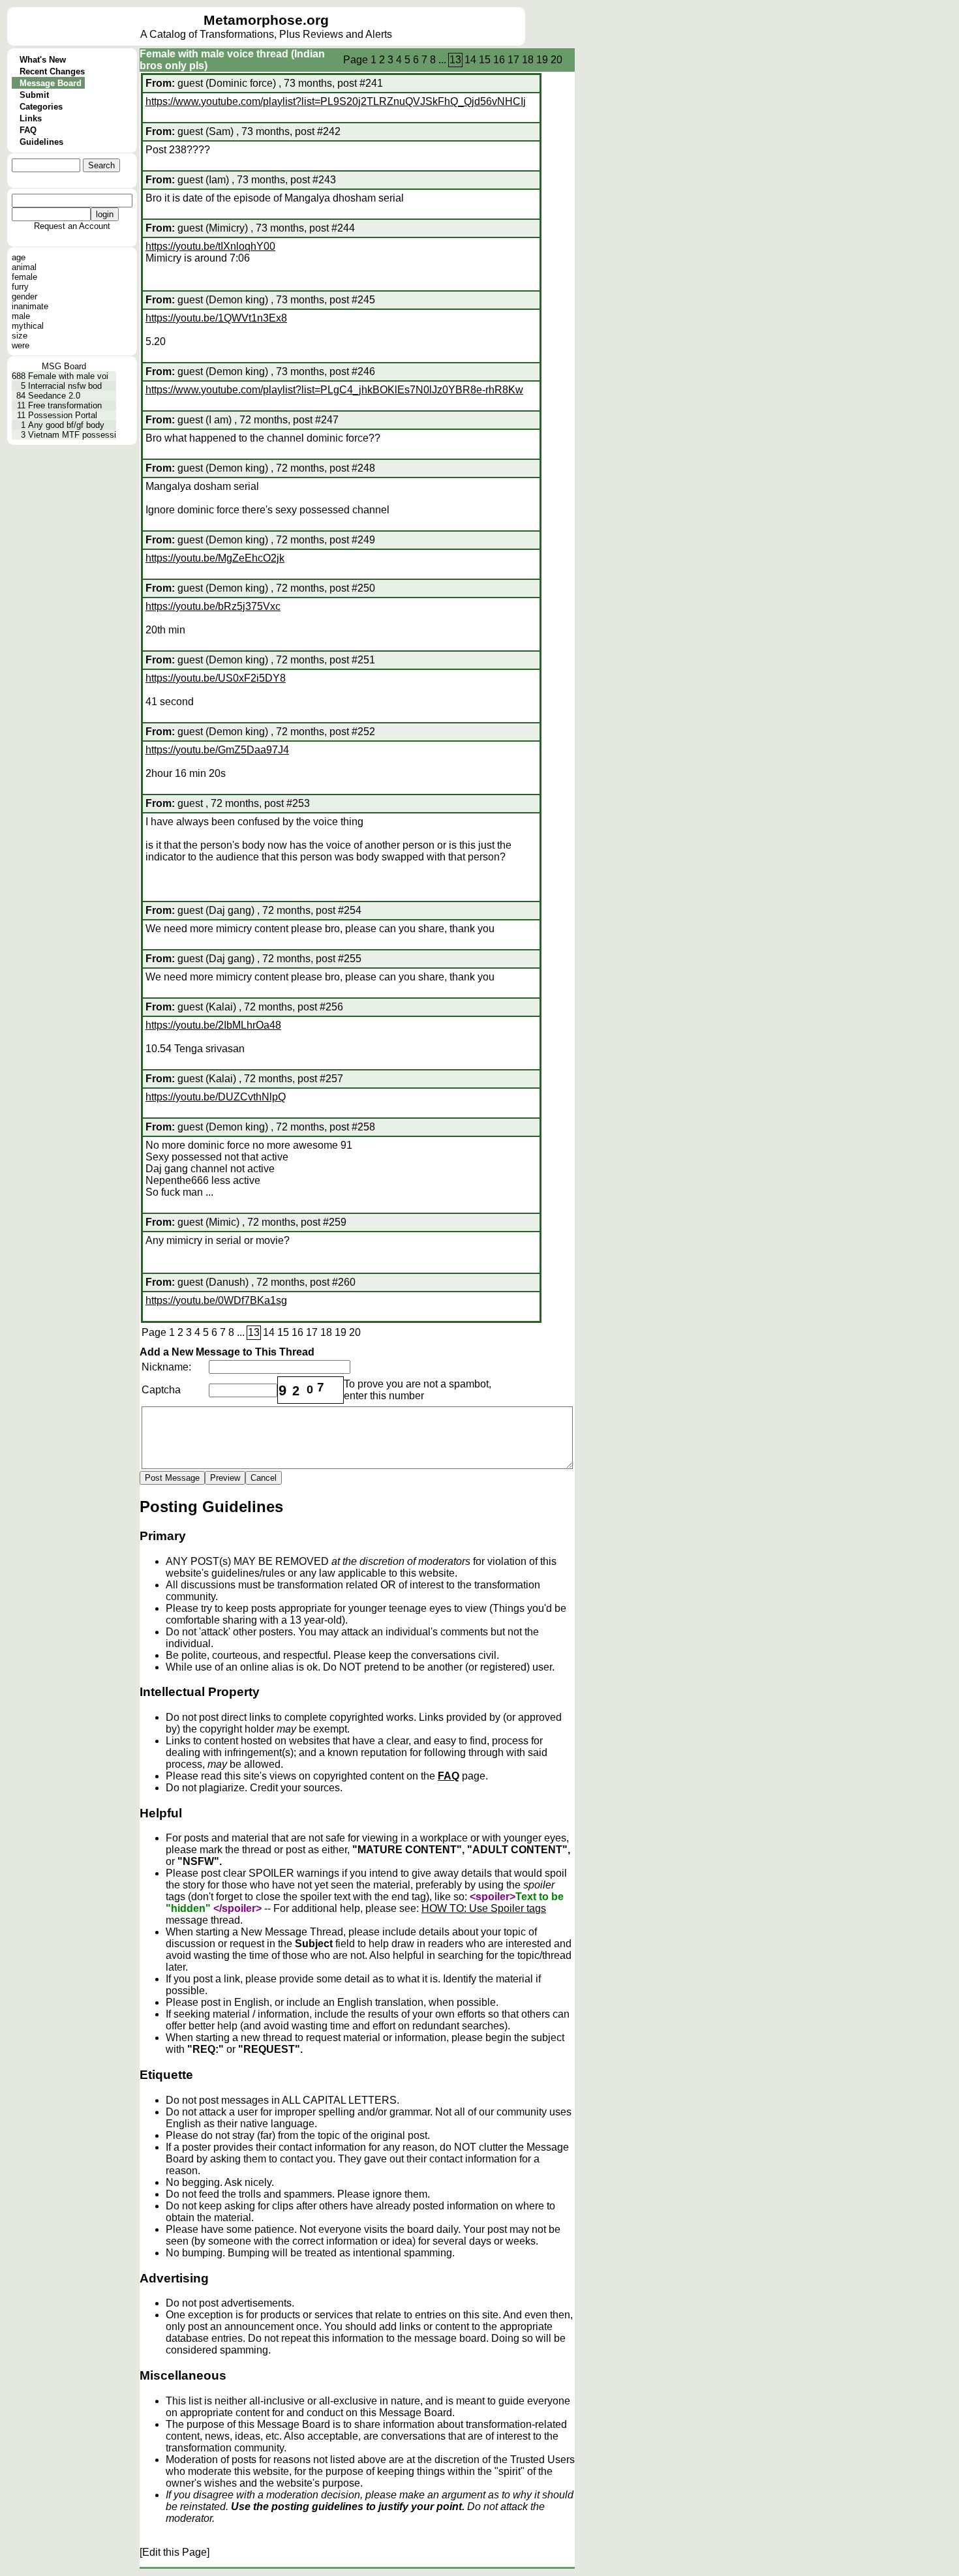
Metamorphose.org (266, 20)
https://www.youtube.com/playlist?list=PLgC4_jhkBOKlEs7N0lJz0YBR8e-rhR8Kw (334, 390)
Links (31, 118)
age (19, 257)
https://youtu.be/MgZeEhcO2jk (215, 558)
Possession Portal (63, 415)
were (21, 345)
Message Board (51, 83)
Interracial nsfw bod (65, 386)
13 (455, 60)
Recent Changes (52, 71)
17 (513, 60)
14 (470, 60)
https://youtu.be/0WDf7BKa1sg (216, 1300)
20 (556, 60)
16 (499, 60)
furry (20, 287)
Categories (41, 107)
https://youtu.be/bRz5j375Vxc (213, 606)
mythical (28, 326)
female (24, 277)
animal (24, 267)
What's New (43, 60)
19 (542, 60)
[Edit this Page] (175, 2552)
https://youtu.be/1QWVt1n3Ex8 (216, 318)
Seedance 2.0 (54, 396)
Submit (34, 95)
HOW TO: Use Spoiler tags (484, 1908)
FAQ (28, 130)
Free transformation (65, 405)
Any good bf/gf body (66, 425)
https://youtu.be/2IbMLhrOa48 (213, 1025)
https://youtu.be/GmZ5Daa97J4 (217, 750)
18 (528, 60)
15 (485, 60)
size (20, 336)
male (21, 316)
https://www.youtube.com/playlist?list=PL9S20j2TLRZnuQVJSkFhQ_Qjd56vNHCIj (336, 101)
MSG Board (64, 366)
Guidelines (41, 142)
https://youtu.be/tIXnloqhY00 (210, 246)
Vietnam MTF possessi (72, 435)
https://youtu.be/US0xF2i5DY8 (216, 678)
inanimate (30, 306)
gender (24, 296)
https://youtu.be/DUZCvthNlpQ (216, 1097)
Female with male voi (68, 376)
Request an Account (72, 226)
